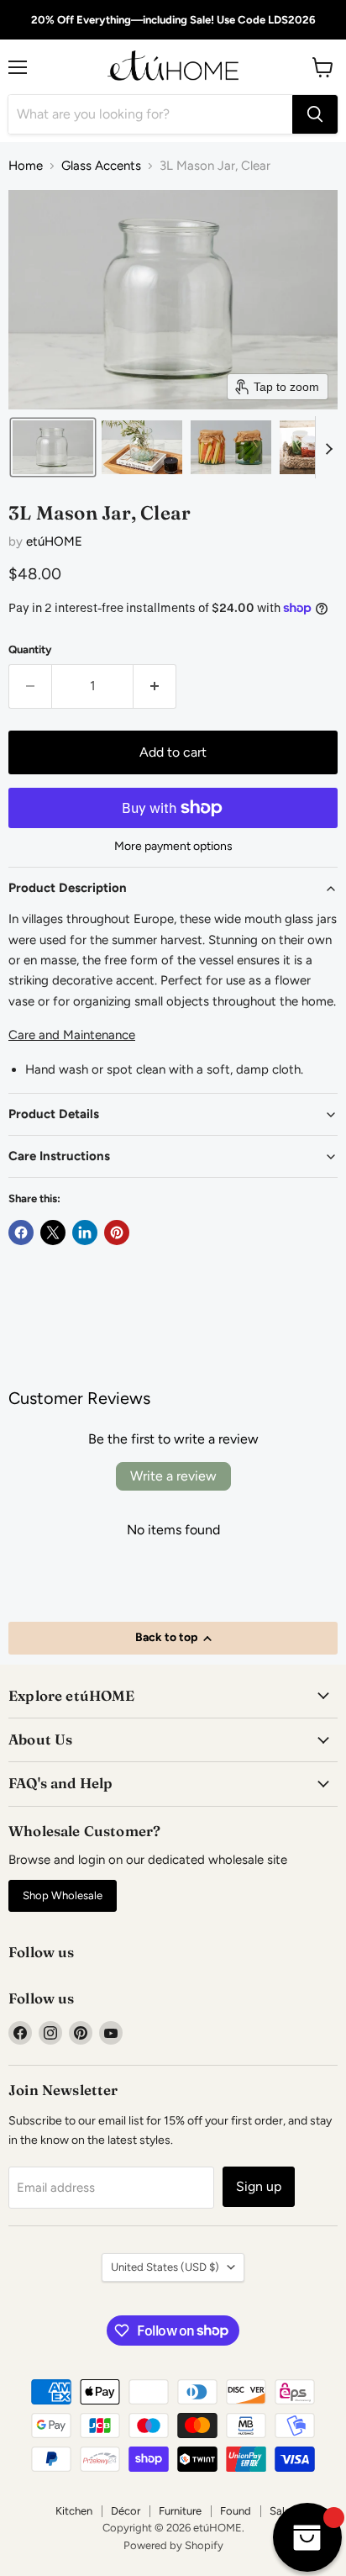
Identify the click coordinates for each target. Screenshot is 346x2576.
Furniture (180, 2511)
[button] (53, 447)
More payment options (173, 847)
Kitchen (74, 2511)
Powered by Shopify (173, 2545)
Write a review (173, 1476)
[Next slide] (328, 447)
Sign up (259, 2186)
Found (236, 2511)
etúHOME (54, 541)
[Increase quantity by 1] (155, 686)
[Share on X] (53, 1233)
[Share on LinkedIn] (85, 1233)
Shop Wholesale (63, 1895)
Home (26, 166)
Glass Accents (101, 166)
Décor (126, 2511)
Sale (280, 2511)
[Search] (315, 114)
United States (165, 2267)
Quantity (30, 649)
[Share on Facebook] (21, 1233)
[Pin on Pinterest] (117, 1233)
